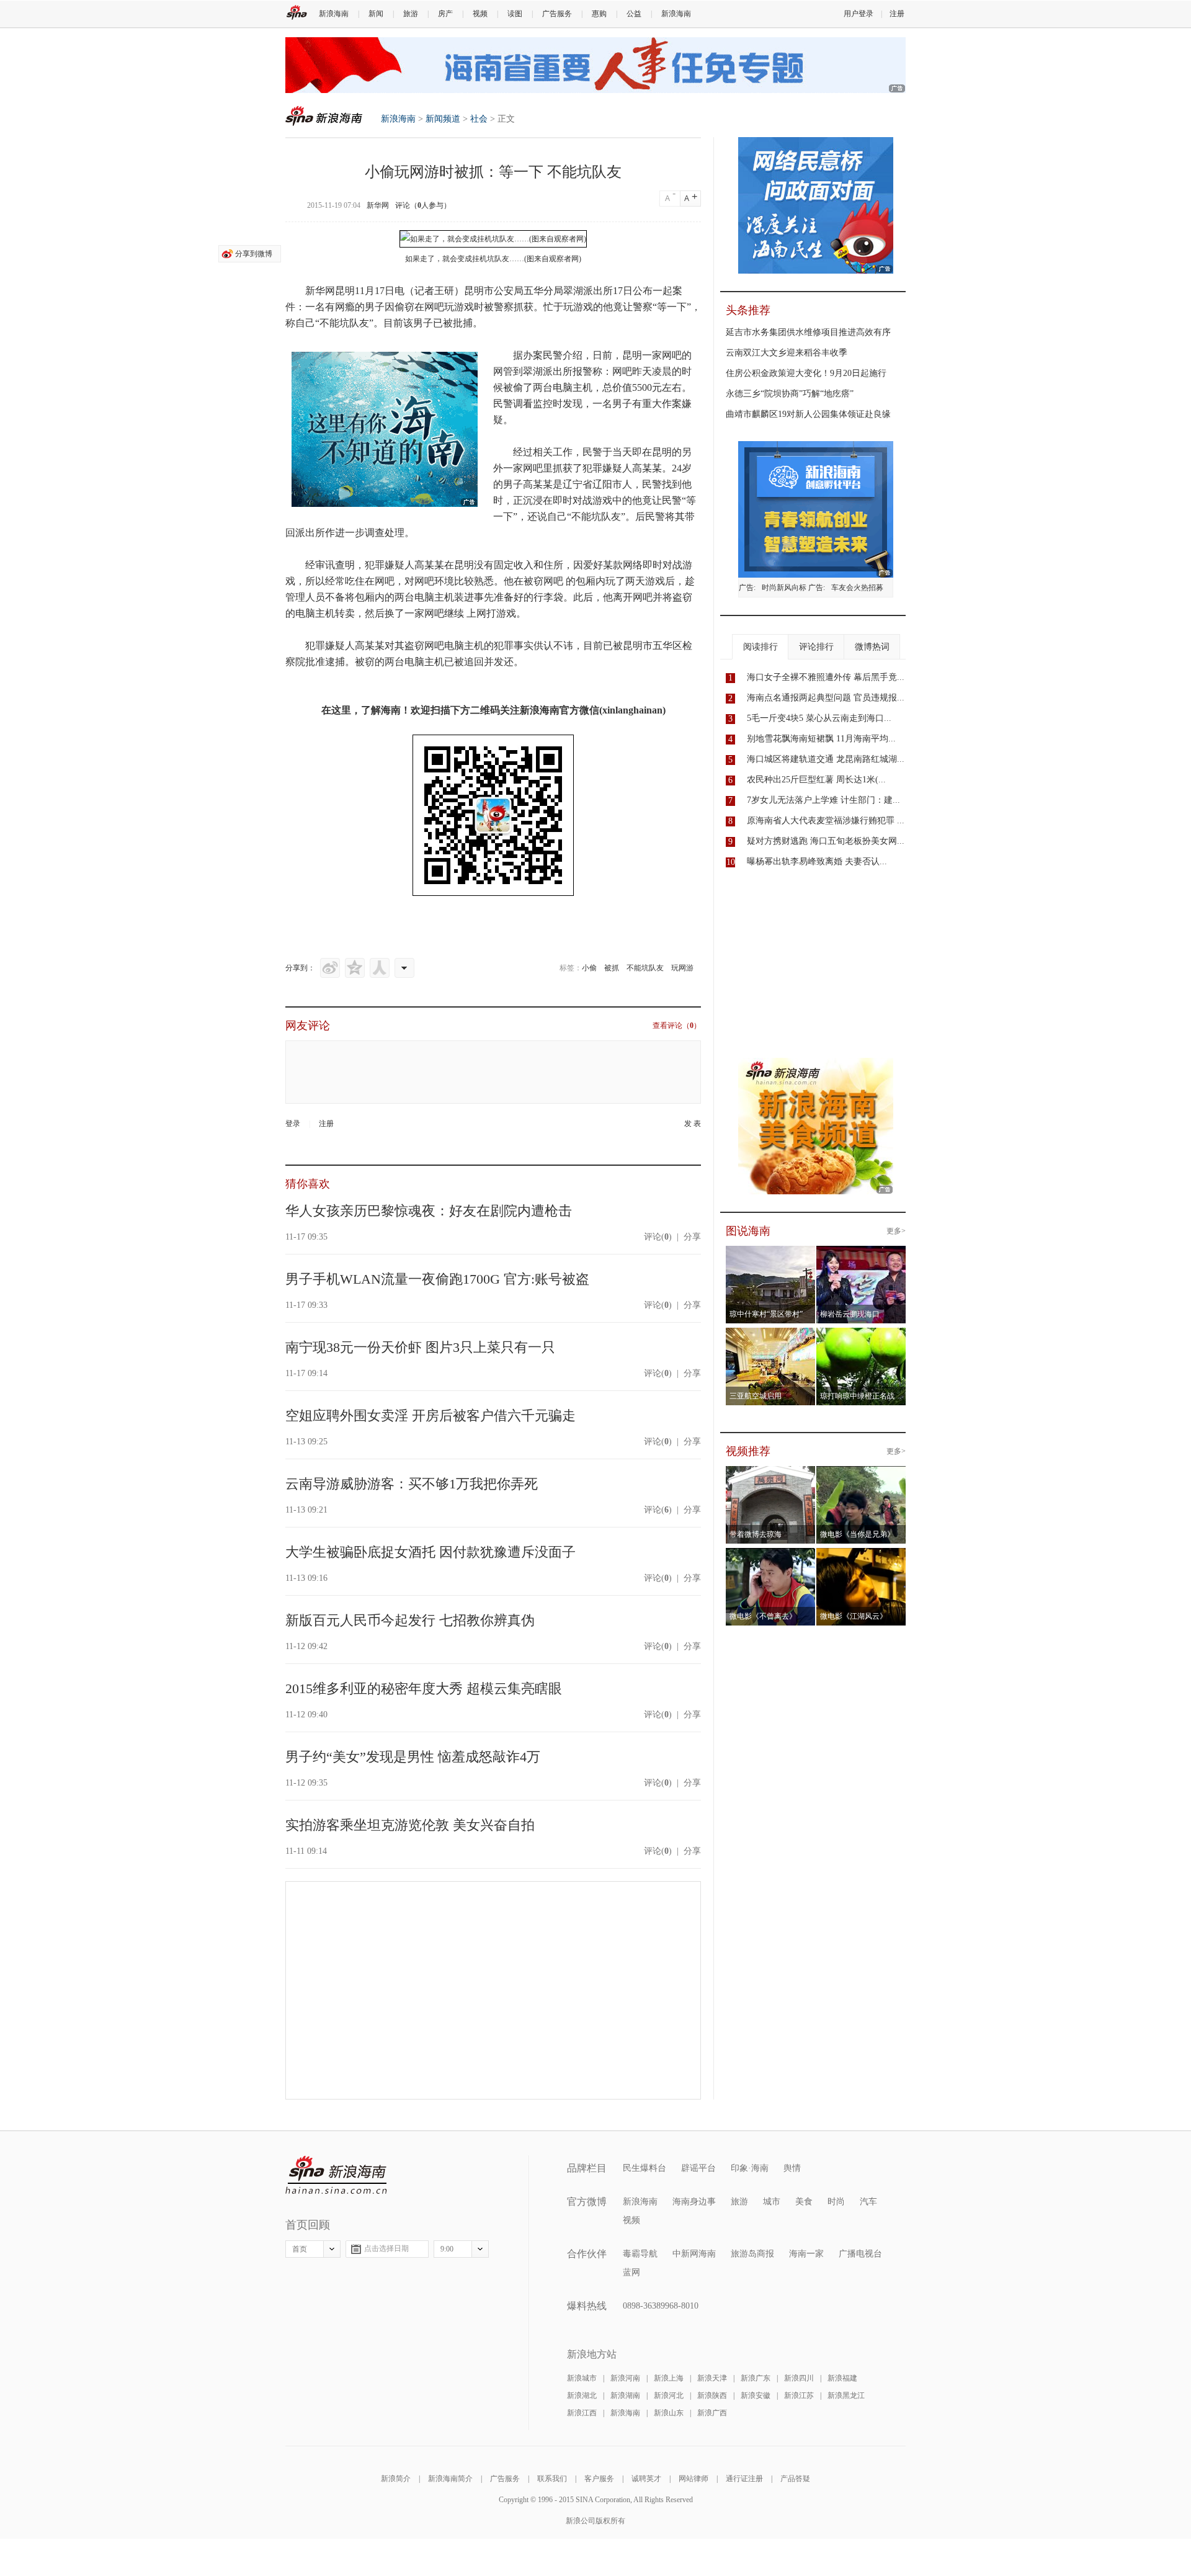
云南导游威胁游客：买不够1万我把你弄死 (412, 1484)
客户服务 (599, 2479)
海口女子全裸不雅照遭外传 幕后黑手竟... (826, 677)
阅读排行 (761, 647)
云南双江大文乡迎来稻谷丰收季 (787, 353)
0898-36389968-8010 (661, 2306)
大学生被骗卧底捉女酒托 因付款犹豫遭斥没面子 (430, 1552)
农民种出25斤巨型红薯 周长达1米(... (816, 780)
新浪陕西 (712, 2395)
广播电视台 (860, 2254)
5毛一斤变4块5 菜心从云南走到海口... (819, 718)
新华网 (378, 205)
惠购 (599, 14)
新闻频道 (443, 119)
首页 (300, 2249)
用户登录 (859, 14)
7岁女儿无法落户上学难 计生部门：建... (823, 800)
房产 (445, 14)
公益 (634, 14)
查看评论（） (677, 1026)
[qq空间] (355, 968)
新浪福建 (842, 2378)
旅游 (411, 14)
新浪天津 (712, 2378)
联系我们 (552, 2479)
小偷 (589, 968)
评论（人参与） (423, 205)
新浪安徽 (756, 2395)
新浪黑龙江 (846, 2395)
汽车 (868, 2202)
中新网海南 (694, 2254)
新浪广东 (756, 2378)
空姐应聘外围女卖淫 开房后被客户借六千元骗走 (430, 1415)
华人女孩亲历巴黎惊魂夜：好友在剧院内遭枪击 (429, 1211)
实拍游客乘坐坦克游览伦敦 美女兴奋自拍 (410, 1825)
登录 (293, 1124)
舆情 (792, 2168)
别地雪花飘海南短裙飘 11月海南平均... (821, 739)
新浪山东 (669, 2413)
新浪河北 (669, 2395)
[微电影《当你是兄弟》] (861, 1474)
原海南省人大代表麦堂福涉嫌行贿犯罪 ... (826, 821)
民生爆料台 (645, 2168)
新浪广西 (712, 2413)
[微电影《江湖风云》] (861, 1555)
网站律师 (694, 2479)
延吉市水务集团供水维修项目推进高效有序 (808, 332)
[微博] (330, 968)
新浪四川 (799, 2378)
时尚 (836, 2202)
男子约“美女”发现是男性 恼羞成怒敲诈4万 (413, 1757)
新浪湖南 (625, 2395)
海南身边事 (694, 2202)
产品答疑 (795, 2479)
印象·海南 (750, 2168)
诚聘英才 (646, 2479)
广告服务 (557, 14)
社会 (479, 119)
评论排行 (816, 647)
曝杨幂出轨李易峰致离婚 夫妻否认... (817, 861)
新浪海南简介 (450, 2479)
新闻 (376, 14)
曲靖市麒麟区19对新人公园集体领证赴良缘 (808, 414)
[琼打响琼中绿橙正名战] (861, 1335)
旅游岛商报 (752, 2254)
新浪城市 (582, 2378)
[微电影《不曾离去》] (771, 1555)
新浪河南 (625, 2378)
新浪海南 (334, 14)
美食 (804, 2202)
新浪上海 (669, 2378)
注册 (897, 14)
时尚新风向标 (784, 588)
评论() (658, 1237)
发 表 (693, 1124)
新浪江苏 (799, 2395)
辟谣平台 (698, 2168)
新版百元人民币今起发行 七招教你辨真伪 (410, 1620)
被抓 (612, 968)
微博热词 (872, 647)
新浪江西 (582, 2413)
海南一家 (806, 2254)
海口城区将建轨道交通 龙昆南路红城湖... (826, 759)
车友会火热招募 (857, 588)
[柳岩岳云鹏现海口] (861, 1253)
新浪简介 (396, 2479)
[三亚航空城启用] (771, 1335)
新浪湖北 (582, 2395)
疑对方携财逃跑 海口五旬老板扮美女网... (826, 841)
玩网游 (682, 968)
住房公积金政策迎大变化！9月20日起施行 (806, 373)
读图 (515, 14)
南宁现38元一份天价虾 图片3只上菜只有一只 (420, 1347)
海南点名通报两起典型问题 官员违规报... (826, 698)
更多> (896, 1231)
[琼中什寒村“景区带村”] (771, 1253)
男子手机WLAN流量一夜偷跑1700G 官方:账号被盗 (437, 1279)
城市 (772, 2202)
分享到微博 (254, 254)
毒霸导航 (640, 2254)
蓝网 (631, 2272)
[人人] (380, 968)
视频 (480, 14)
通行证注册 (744, 2479)
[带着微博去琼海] (771, 1474)
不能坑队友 (645, 968)
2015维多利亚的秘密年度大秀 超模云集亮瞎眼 (424, 1688)
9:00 (447, 2249)
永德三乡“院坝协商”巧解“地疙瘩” (790, 394)
